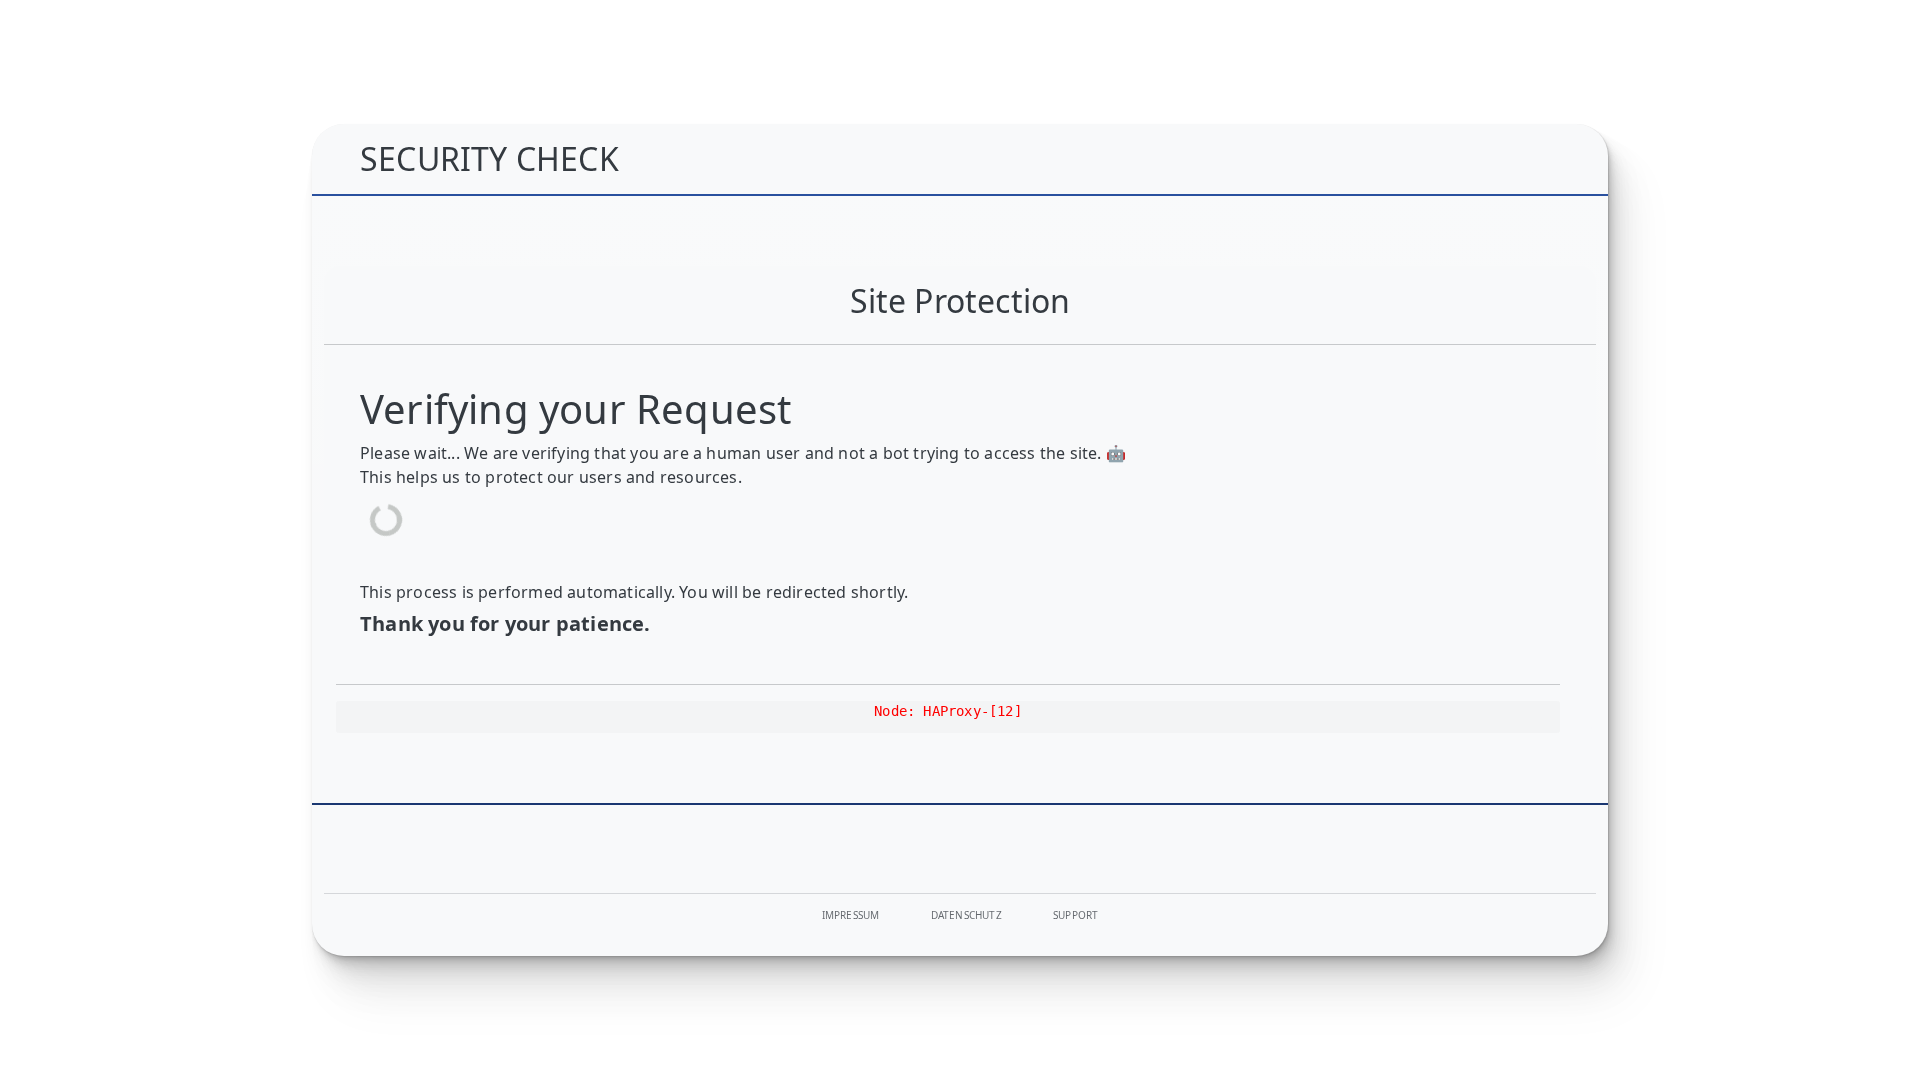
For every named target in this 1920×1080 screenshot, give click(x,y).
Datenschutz (966, 915)
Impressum (851, 915)
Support (1075, 915)
